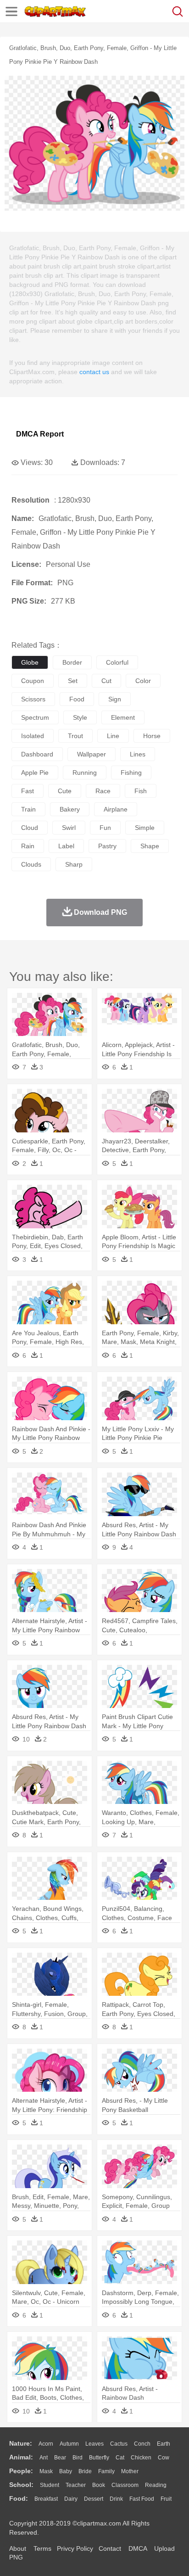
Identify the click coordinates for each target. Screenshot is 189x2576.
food (77, 699)
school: (21, 2485)
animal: (21, 2457)
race (103, 791)
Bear (60, 2458)
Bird (78, 2458)
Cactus (119, 2444)
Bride (85, 2471)
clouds (31, 864)
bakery (70, 809)
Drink (116, 2499)
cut (106, 681)
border (72, 662)
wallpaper (92, 754)
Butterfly (99, 2458)
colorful (117, 662)
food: (19, 2498)
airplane (116, 809)
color (143, 681)
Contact (110, 2548)
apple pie (35, 773)
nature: (21, 2443)
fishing (131, 773)
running (85, 773)
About (18, 2548)
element (123, 717)
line (113, 736)
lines (138, 754)
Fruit (166, 2499)
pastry (107, 846)
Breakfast (46, 2499)
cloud (30, 828)
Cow (164, 2458)
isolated (33, 736)
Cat (120, 2458)
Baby (66, 2471)
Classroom (125, 2485)
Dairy (71, 2499)
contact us (94, 372)
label (66, 846)
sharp (74, 864)
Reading (156, 2485)
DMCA (138, 2548)
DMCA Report (40, 434)
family (106, 2471)
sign (115, 699)
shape (150, 846)
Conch (142, 2444)
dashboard (37, 754)
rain (28, 846)
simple (145, 828)
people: (21, 2471)
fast (28, 791)
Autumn (69, 2444)
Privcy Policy (75, 2548)
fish (141, 791)
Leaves (94, 2444)
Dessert (94, 2499)
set (73, 681)
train (28, 809)
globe (30, 662)
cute (65, 791)
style (80, 717)
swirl (69, 828)
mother (130, 2471)
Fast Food (142, 2499)
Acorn (46, 2444)
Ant (44, 2458)
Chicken (141, 2458)
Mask (46, 2471)
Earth (164, 2444)
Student (50, 2485)
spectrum (35, 717)
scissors (33, 699)
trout (75, 736)
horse (152, 736)
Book (99, 2485)
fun (105, 828)
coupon (33, 681)
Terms (42, 2548)
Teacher (76, 2485)
